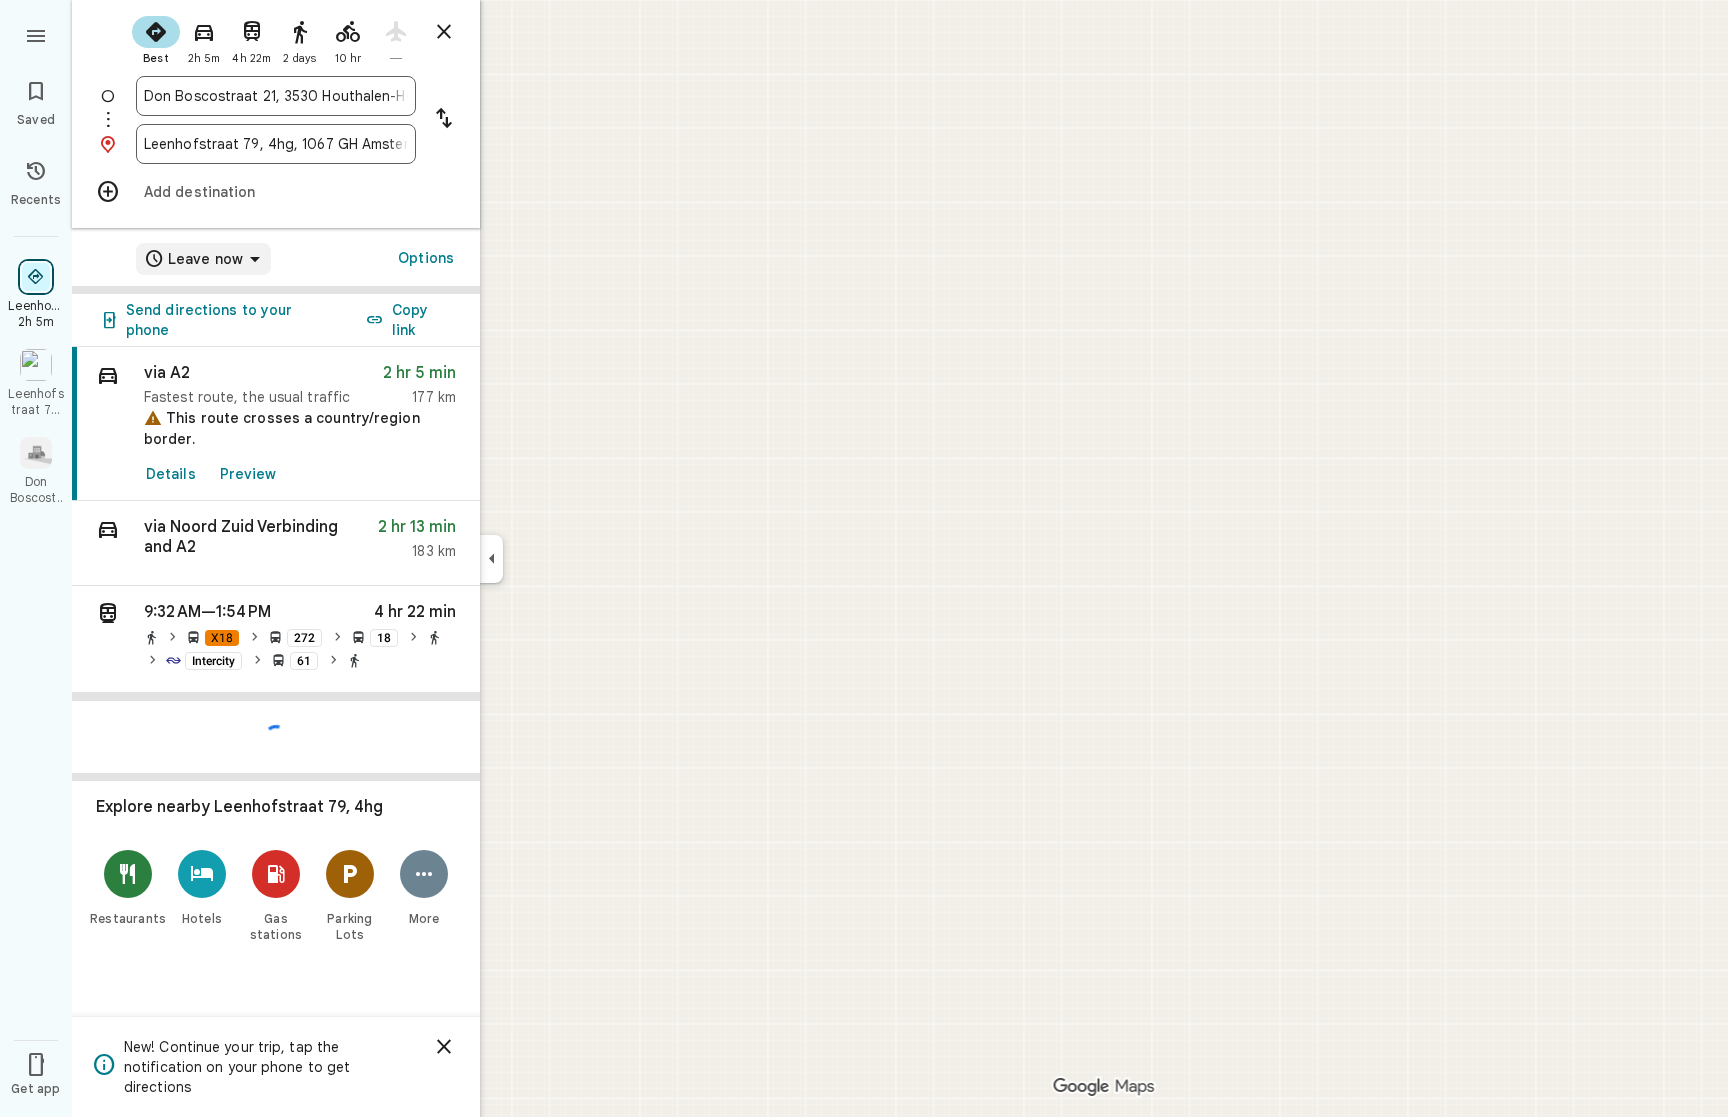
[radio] (156, 38)
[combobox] (276, 96)
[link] (276, 424)
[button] (276, 543)
